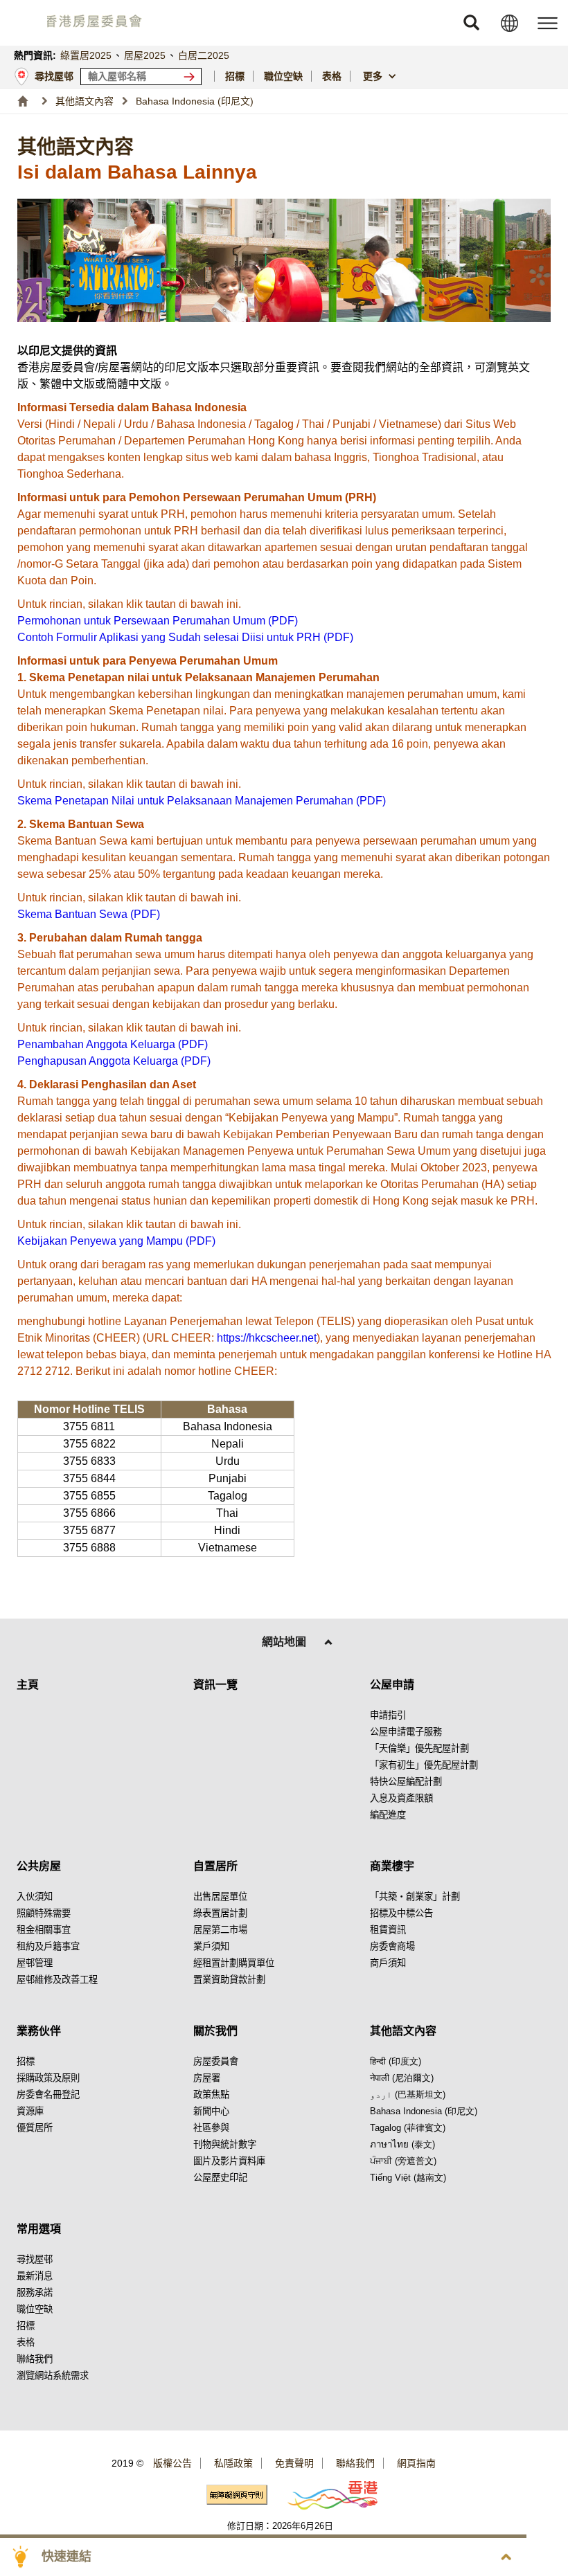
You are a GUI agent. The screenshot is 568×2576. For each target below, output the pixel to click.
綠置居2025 (86, 55)
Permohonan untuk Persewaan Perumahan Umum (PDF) (158, 621)
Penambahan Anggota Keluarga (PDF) (113, 1044)
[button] (471, 23)
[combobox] (381, 76)
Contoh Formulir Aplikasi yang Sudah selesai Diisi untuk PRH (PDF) (185, 637)
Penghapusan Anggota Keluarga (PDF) (114, 1061)
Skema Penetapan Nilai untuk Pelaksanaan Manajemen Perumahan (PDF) (202, 801)
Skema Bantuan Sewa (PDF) (89, 914)
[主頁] (23, 101)
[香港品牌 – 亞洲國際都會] (325, 2495)
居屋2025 (145, 55)
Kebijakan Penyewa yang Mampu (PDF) (116, 1241)
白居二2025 (204, 55)
